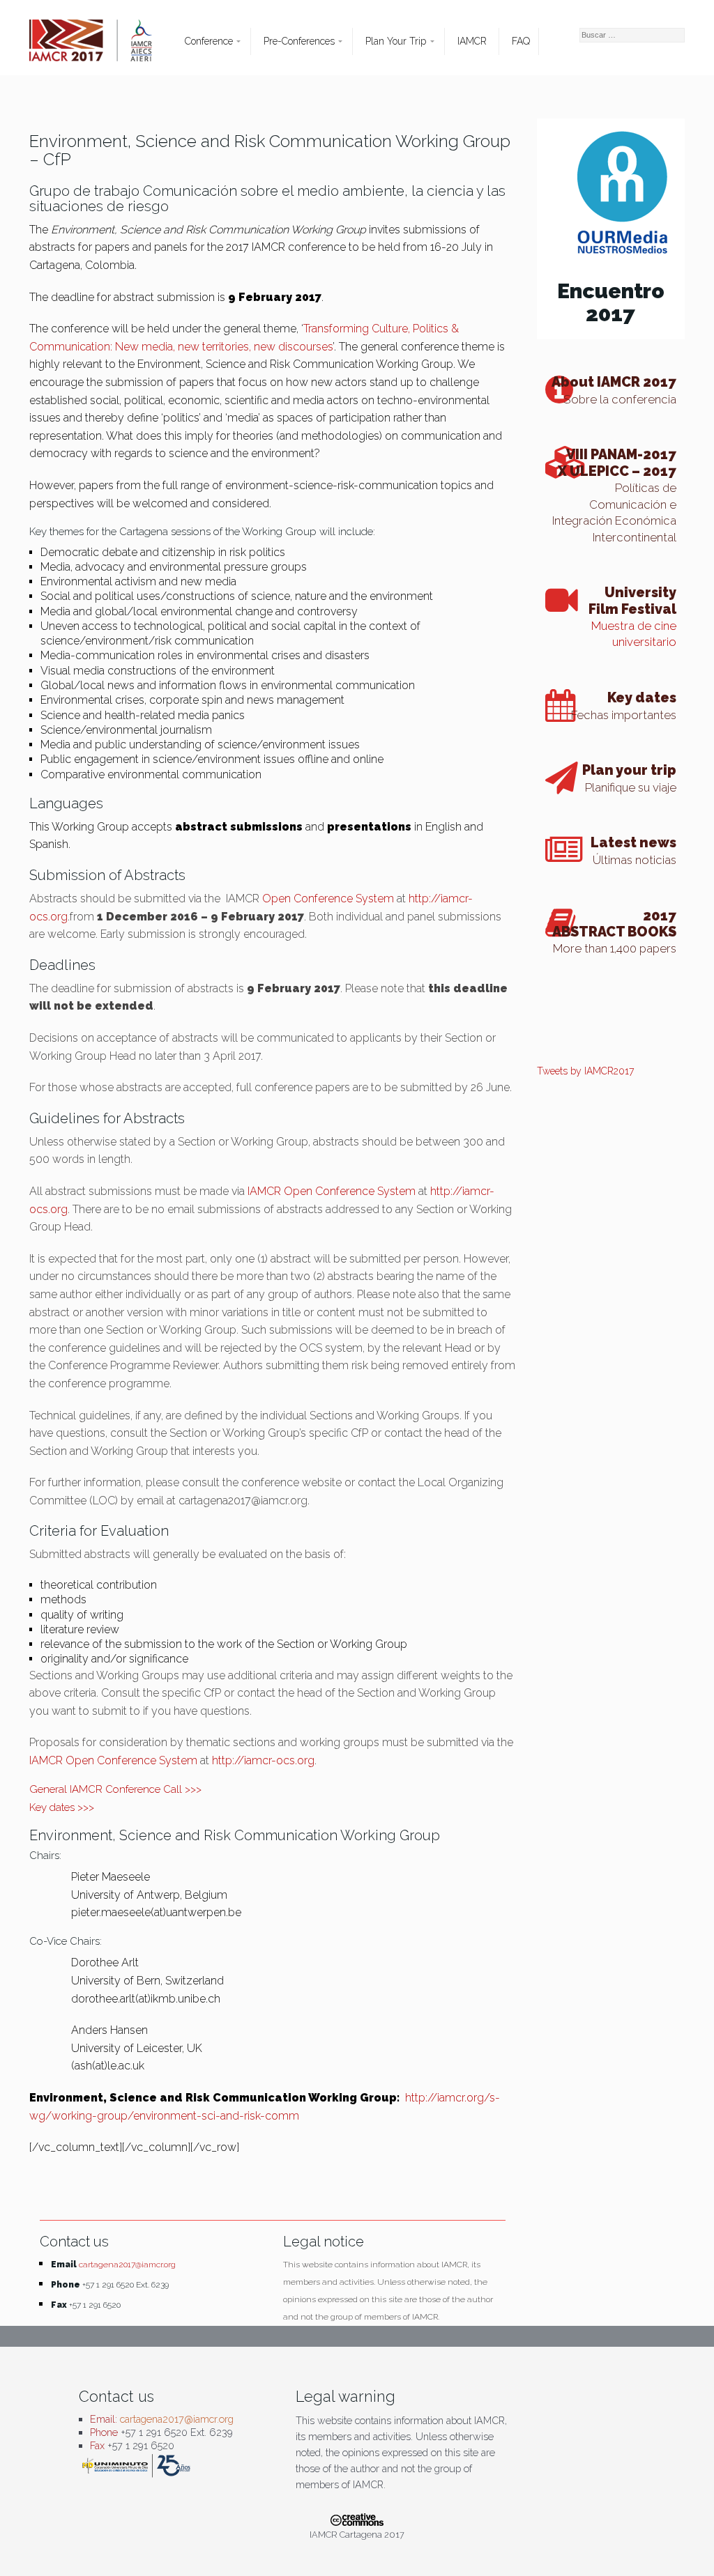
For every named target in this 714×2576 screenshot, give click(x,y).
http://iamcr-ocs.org (263, 1760)
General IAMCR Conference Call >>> (115, 1789)
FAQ (521, 41)
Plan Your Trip (396, 41)
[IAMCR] (103, 47)
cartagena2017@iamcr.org (127, 2265)
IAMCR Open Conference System (332, 1191)
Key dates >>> (62, 1807)
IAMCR (472, 41)
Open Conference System (328, 898)
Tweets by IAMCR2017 (585, 1071)
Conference (209, 41)
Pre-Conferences (299, 41)
